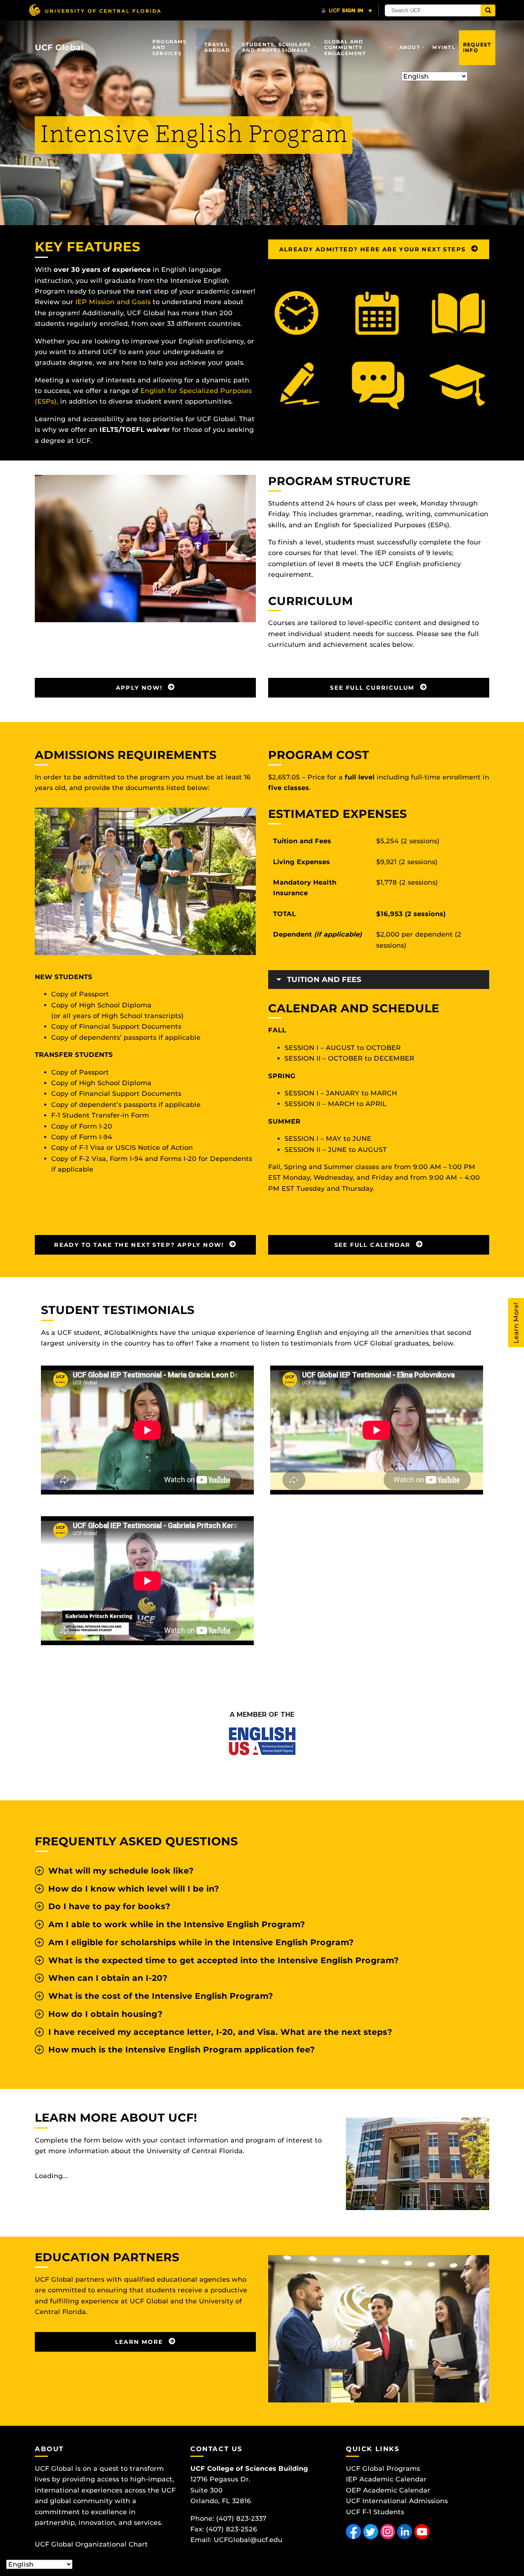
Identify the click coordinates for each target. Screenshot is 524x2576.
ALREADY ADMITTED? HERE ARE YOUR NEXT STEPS (374, 249)
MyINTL (444, 47)
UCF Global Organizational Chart (91, 2544)
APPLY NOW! (140, 688)
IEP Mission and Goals (113, 302)
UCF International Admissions (397, 2501)
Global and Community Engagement (345, 47)
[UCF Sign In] (347, 11)
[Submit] (488, 10)
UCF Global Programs (383, 2469)
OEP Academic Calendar (388, 2490)
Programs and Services (170, 47)
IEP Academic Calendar (386, 2479)
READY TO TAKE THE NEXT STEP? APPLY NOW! (140, 1245)
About (410, 47)
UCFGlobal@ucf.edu (248, 2540)
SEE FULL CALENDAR (374, 1245)
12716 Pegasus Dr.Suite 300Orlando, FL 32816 (221, 2490)
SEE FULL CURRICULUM (373, 688)
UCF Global (59, 47)
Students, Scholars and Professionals (277, 47)
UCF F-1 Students (375, 2512)
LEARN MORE (140, 2342)
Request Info (477, 47)
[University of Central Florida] (95, 10)
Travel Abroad (217, 47)
